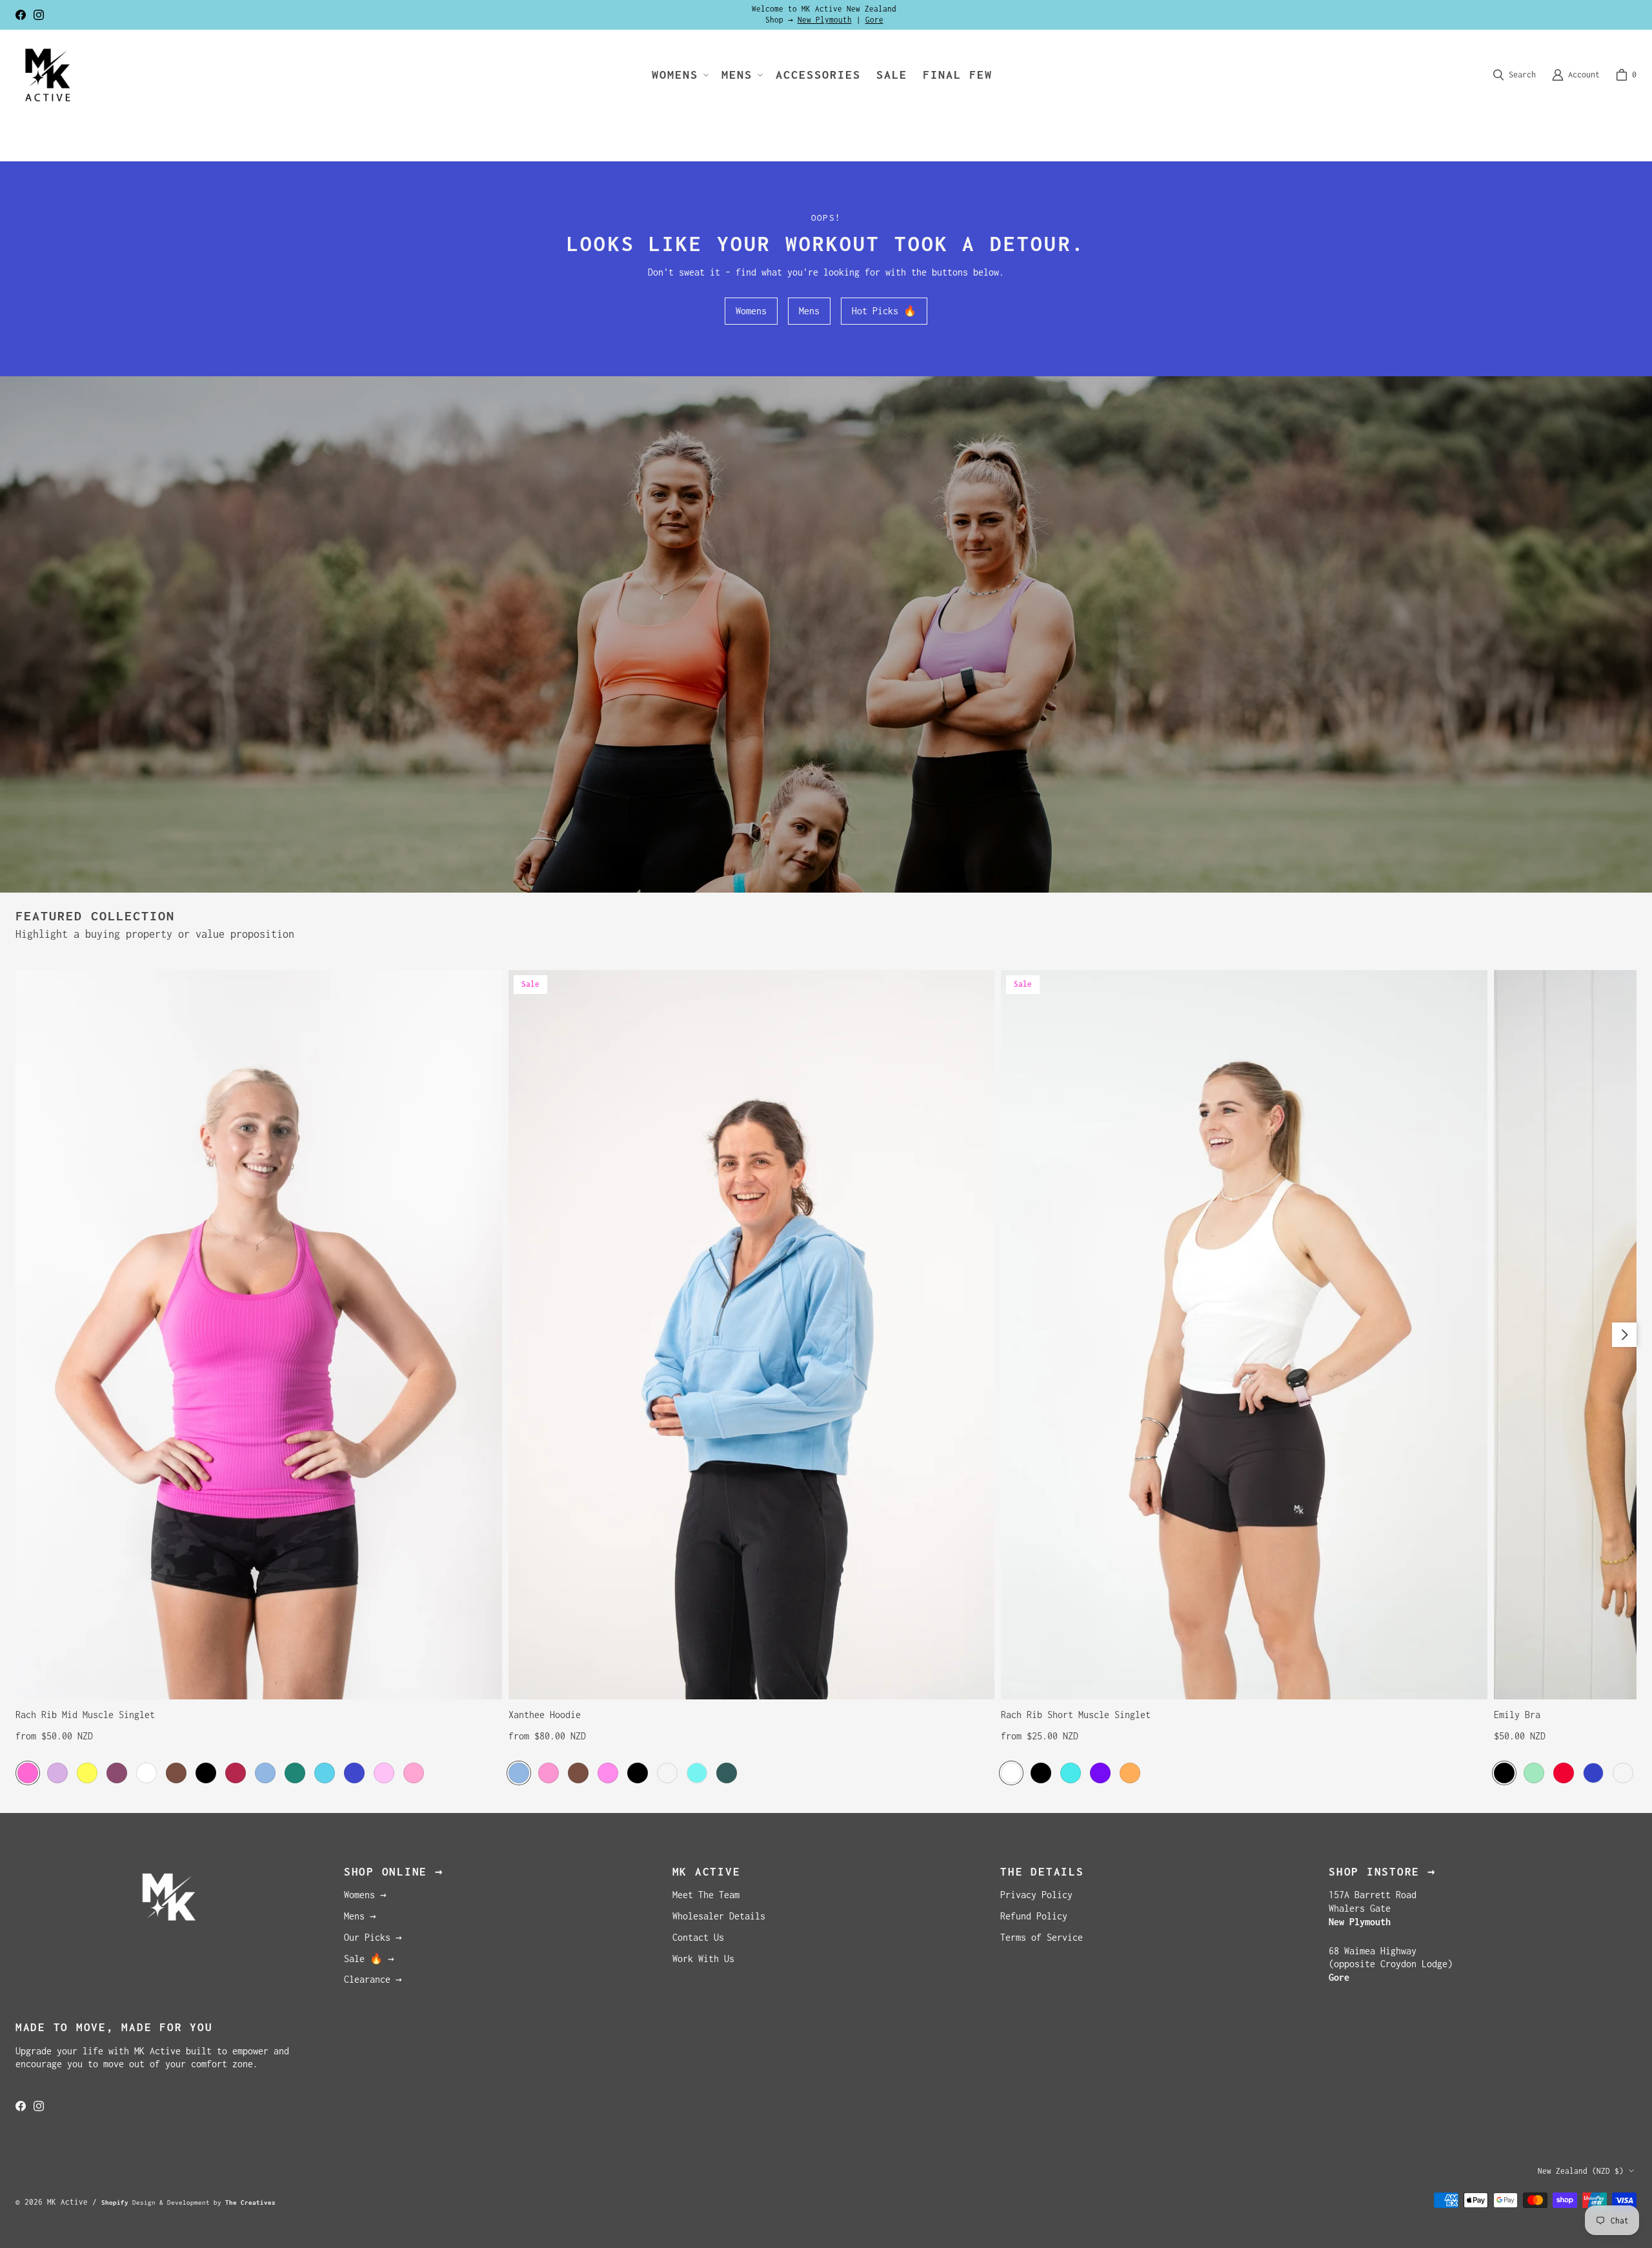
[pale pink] (384, 1773)
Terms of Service (1042, 1937)
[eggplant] (117, 1773)
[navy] (354, 1773)
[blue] (265, 1773)
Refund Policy (1034, 1916)
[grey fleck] (667, 1773)
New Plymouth (825, 20)
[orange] (1130, 1773)
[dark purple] (1100, 1773)
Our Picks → (373, 1937)
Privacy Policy (1036, 1895)
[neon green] (1534, 1773)
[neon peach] (1623, 1773)
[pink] (608, 1773)
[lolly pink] (414, 1773)
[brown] (176, 1773)
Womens (751, 311)
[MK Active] (48, 75)
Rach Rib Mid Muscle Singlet (85, 1715)
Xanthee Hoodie (545, 1715)
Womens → (365, 1895)
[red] (1564, 1773)
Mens (809, 311)
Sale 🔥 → (369, 1959)
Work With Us (703, 1959)
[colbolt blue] (1593, 1773)
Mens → (360, 1916)
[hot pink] (28, 1773)
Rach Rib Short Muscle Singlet (1076, 1715)
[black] (206, 1773)
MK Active (67, 2202)
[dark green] (295, 1773)
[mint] (697, 1773)
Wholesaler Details (719, 1916)
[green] (727, 1773)
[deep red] (236, 1773)
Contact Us (698, 1937)
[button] (679, 75)
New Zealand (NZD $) (1581, 2171)
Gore (874, 20)
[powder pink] (549, 1773)
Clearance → (373, 1979)
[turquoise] (325, 1773)
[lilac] (57, 1773)
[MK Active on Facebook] (21, 15)
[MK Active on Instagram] (39, 15)
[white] (146, 1773)
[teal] (1071, 1773)
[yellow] (87, 1773)
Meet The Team (706, 1895)
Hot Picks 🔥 (884, 311)
